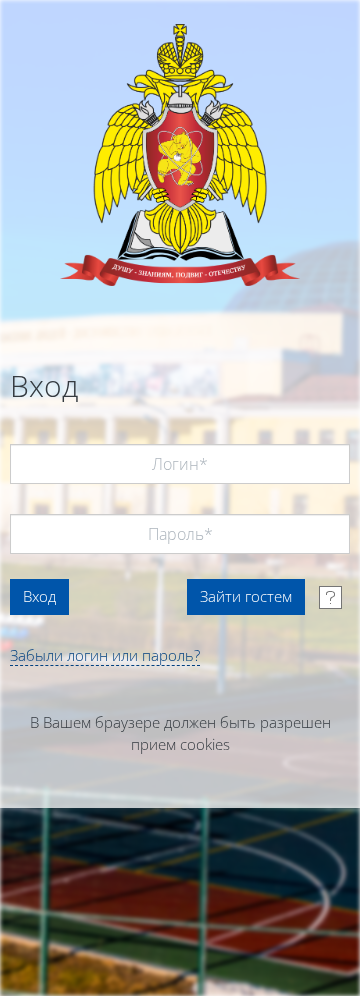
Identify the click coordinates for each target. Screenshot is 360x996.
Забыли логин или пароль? (105, 655)
